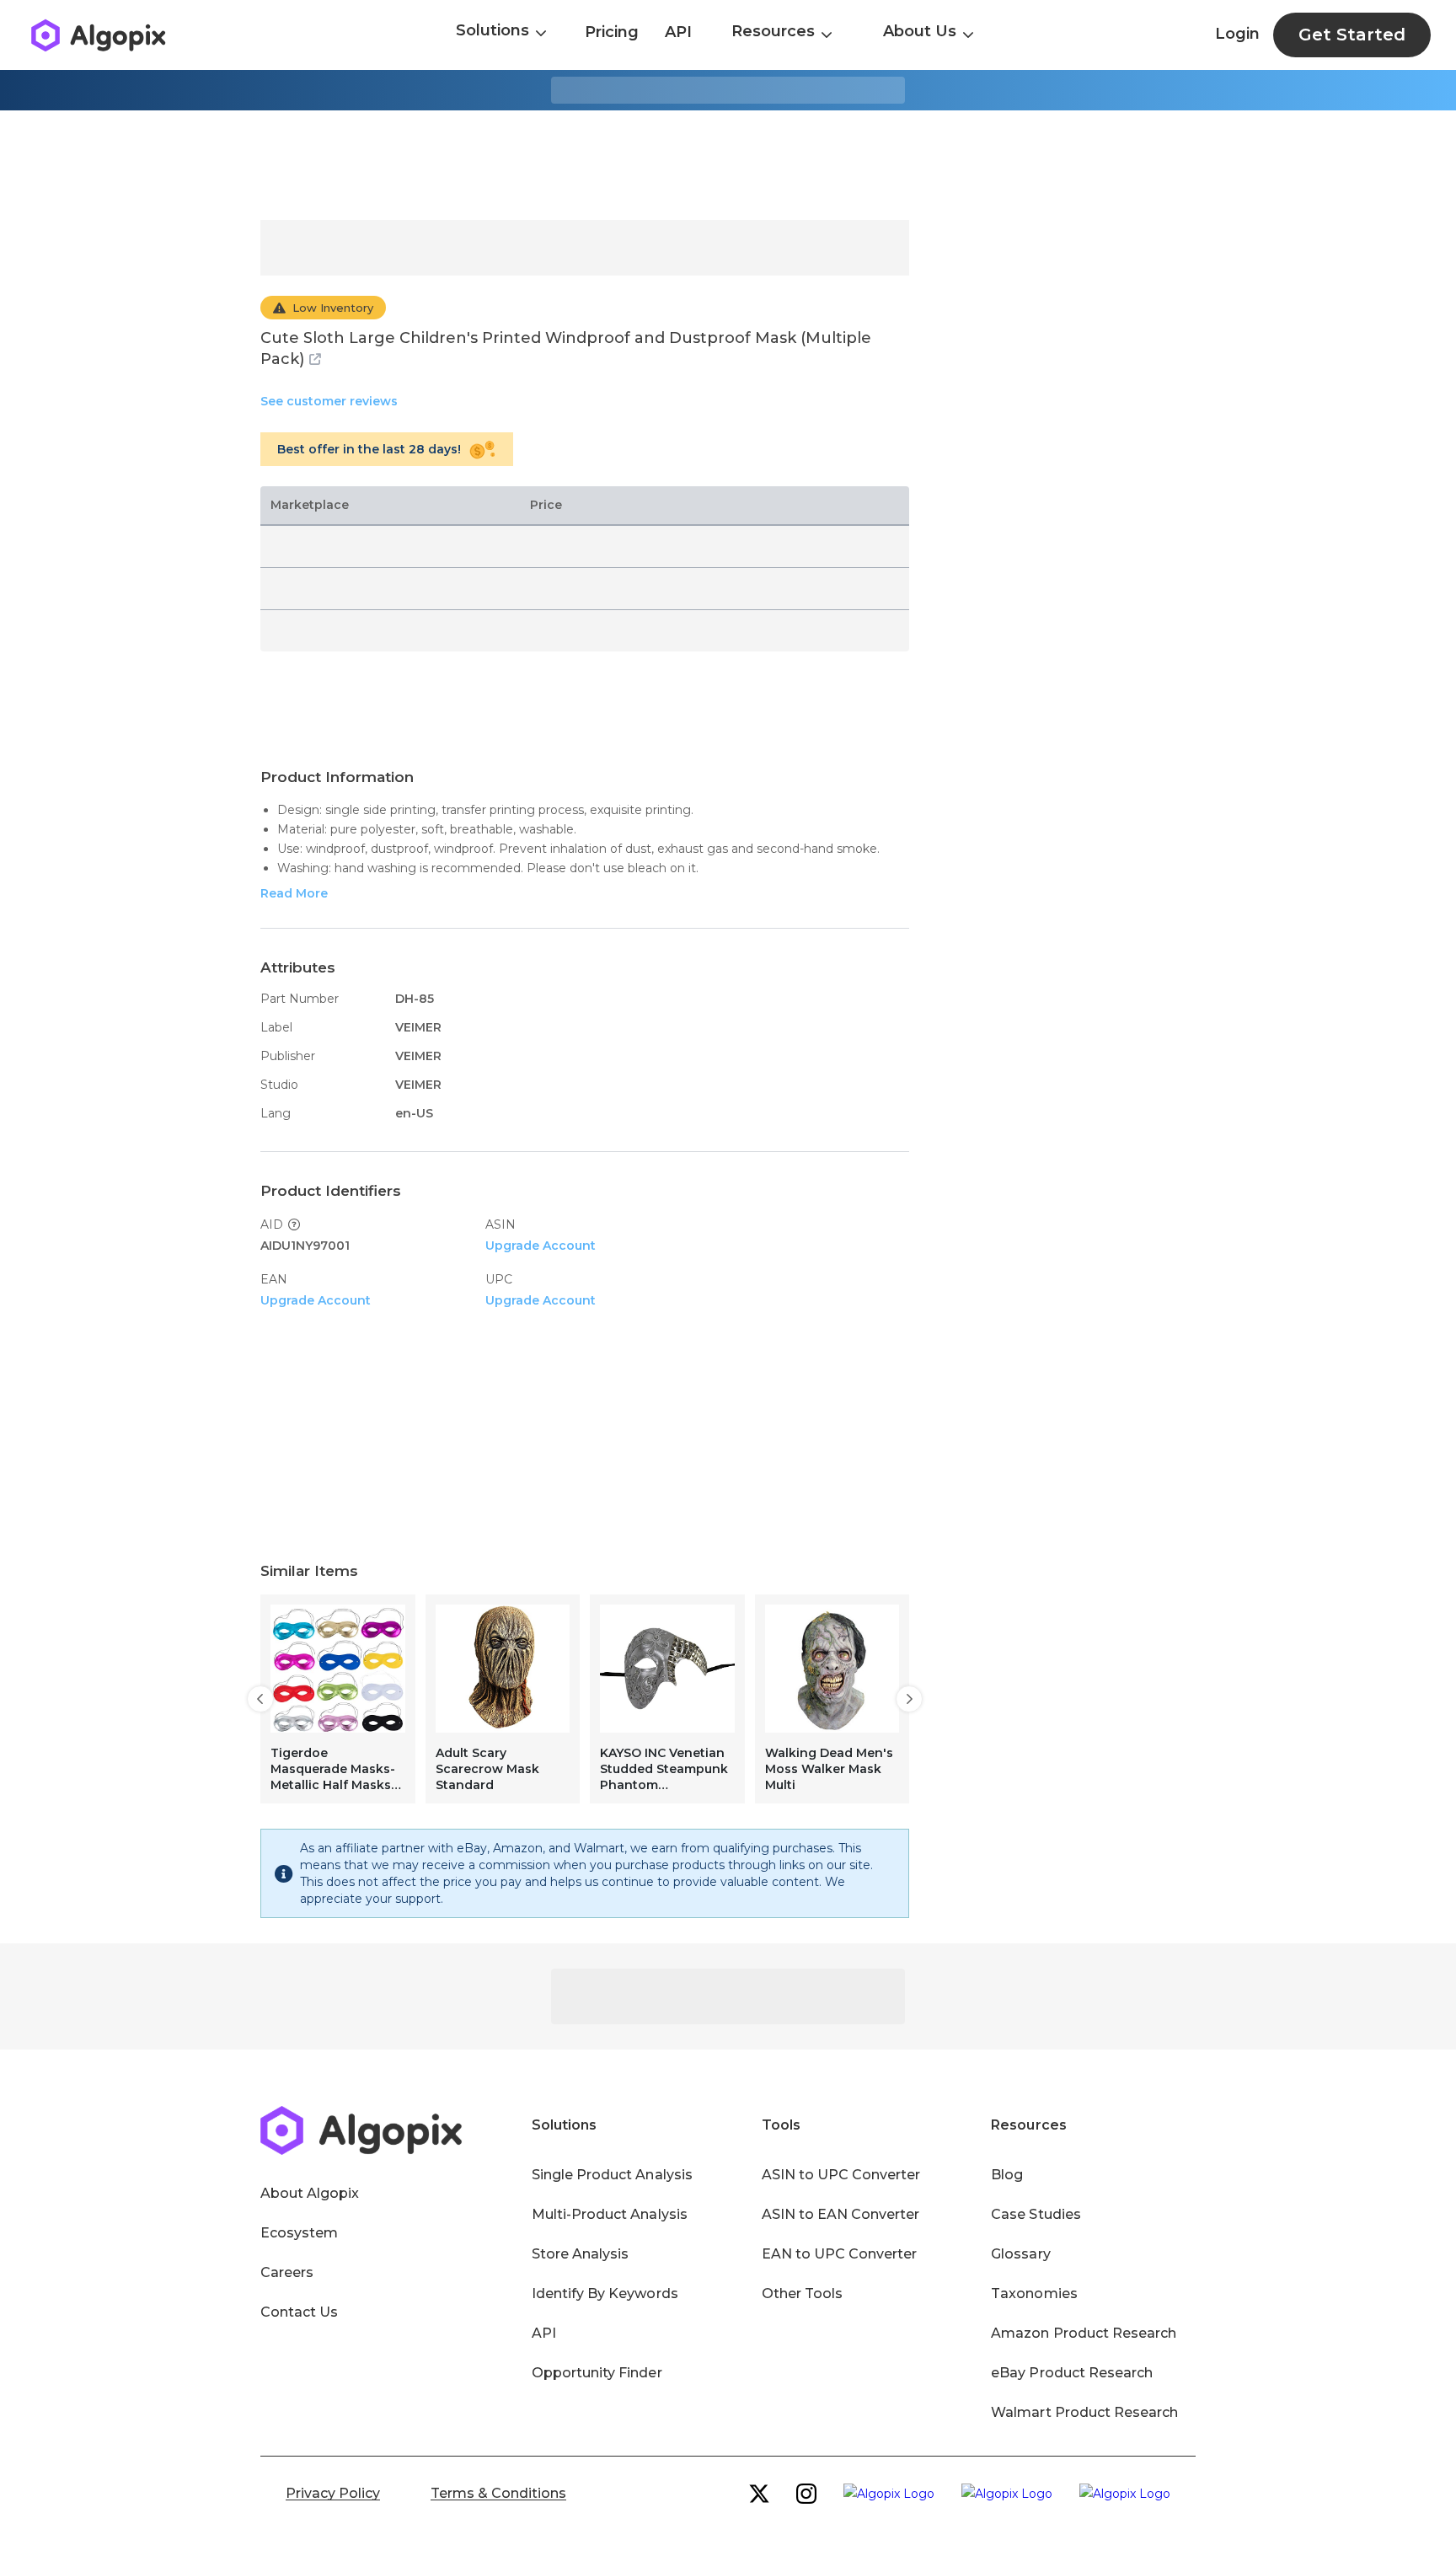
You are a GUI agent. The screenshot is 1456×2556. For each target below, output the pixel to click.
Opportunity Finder (597, 2373)
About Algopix (310, 2193)
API (678, 32)
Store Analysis (580, 2254)
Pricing (612, 32)
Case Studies (1036, 2214)
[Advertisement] (728, 165)
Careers (287, 2272)
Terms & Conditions (498, 2493)
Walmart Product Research (1084, 2412)
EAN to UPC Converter (840, 2254)
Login (1237, 34)
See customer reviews (329, 401)
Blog (1007, 2175)
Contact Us (299, 2312)
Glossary (1020, 2254)
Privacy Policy (333, 2493)
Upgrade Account (541, 1246)
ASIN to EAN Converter (841, 2214)
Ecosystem (299, 2233)
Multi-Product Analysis (610, 2214)
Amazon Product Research (1084, 2333)
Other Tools (802, 2293)
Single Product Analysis (612, 2175)
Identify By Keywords (605, 2293)
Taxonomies (1034, 2293)
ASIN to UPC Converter (841, 2175)
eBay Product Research (1072, 2373)
